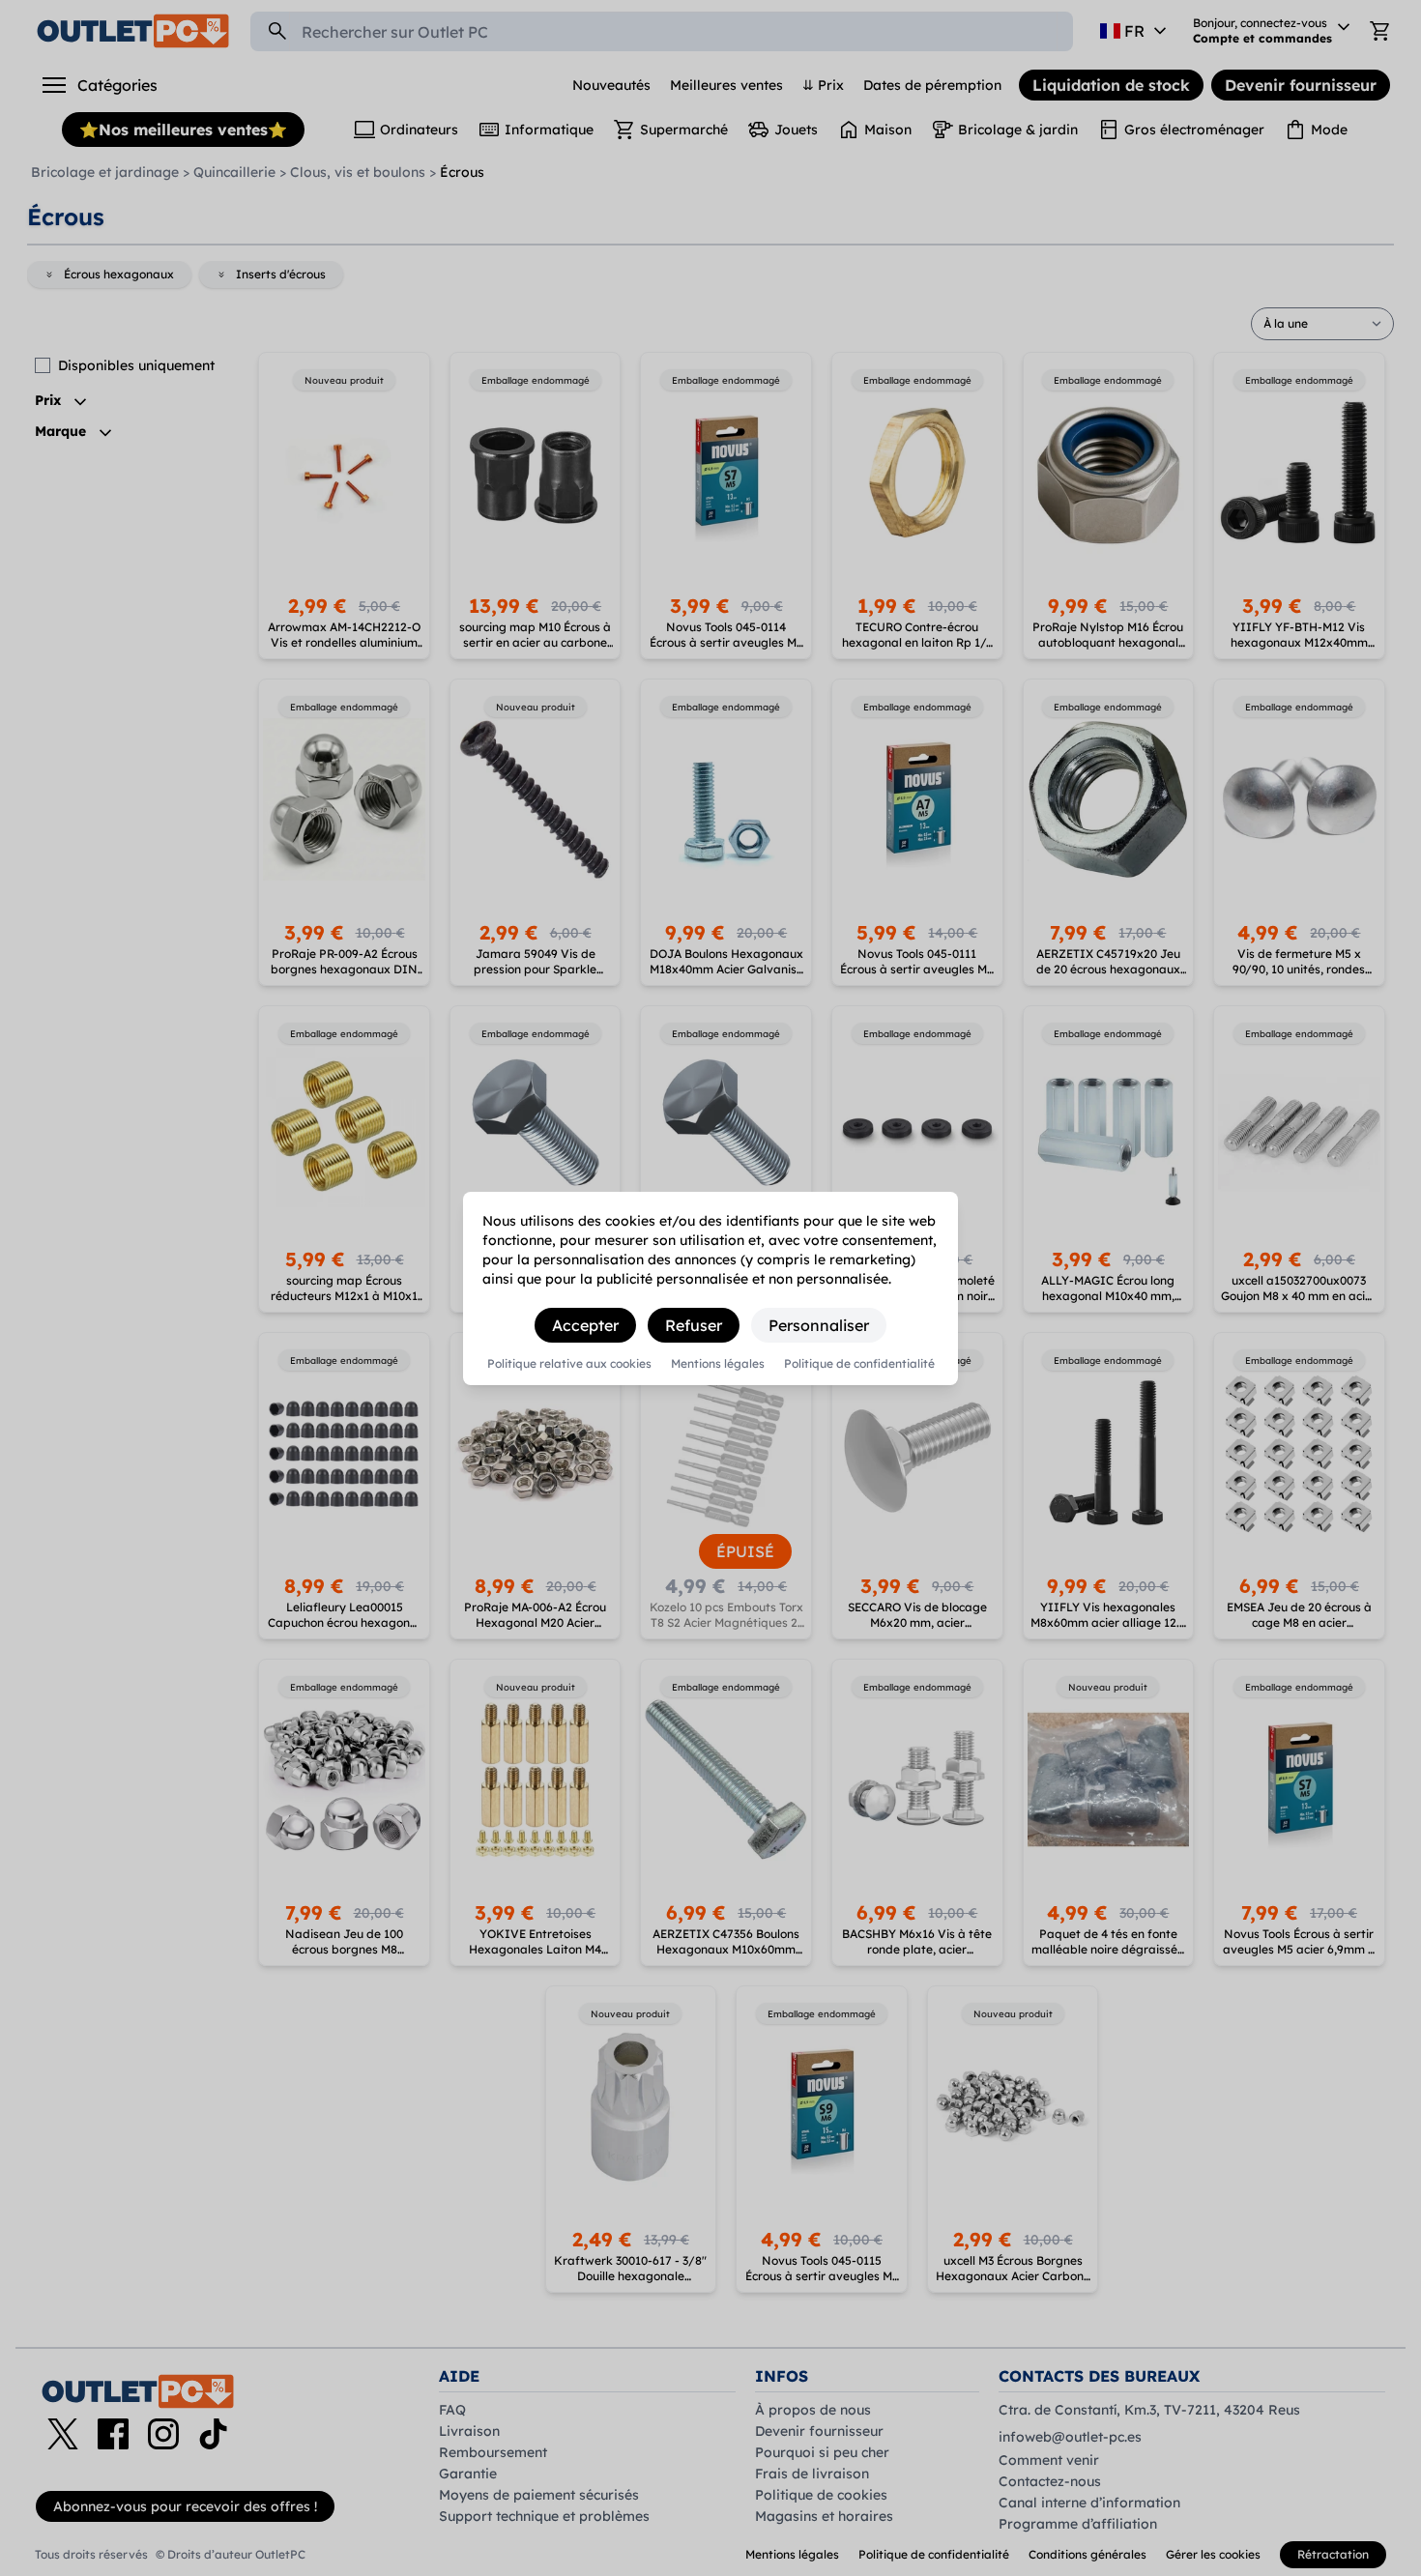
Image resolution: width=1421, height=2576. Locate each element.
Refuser (694, 1325)
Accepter (585, 1325)
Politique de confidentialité (859, 1364)
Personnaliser (819, 1325)
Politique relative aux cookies (569, 1364)
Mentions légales (718, 1364)
